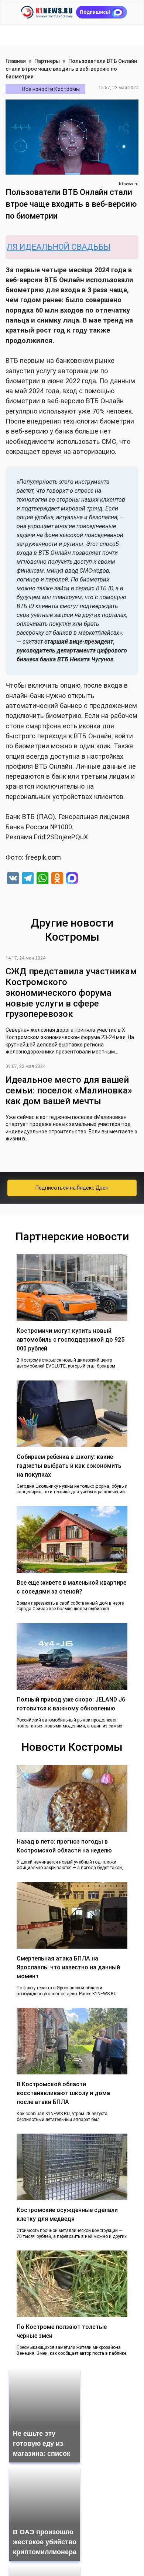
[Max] (72, 879)
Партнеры (47, 61)
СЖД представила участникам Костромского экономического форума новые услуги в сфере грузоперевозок (71, 993)
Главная (16, 61)
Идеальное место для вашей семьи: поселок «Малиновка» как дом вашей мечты (69, 1090)
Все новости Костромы (51, 89)
